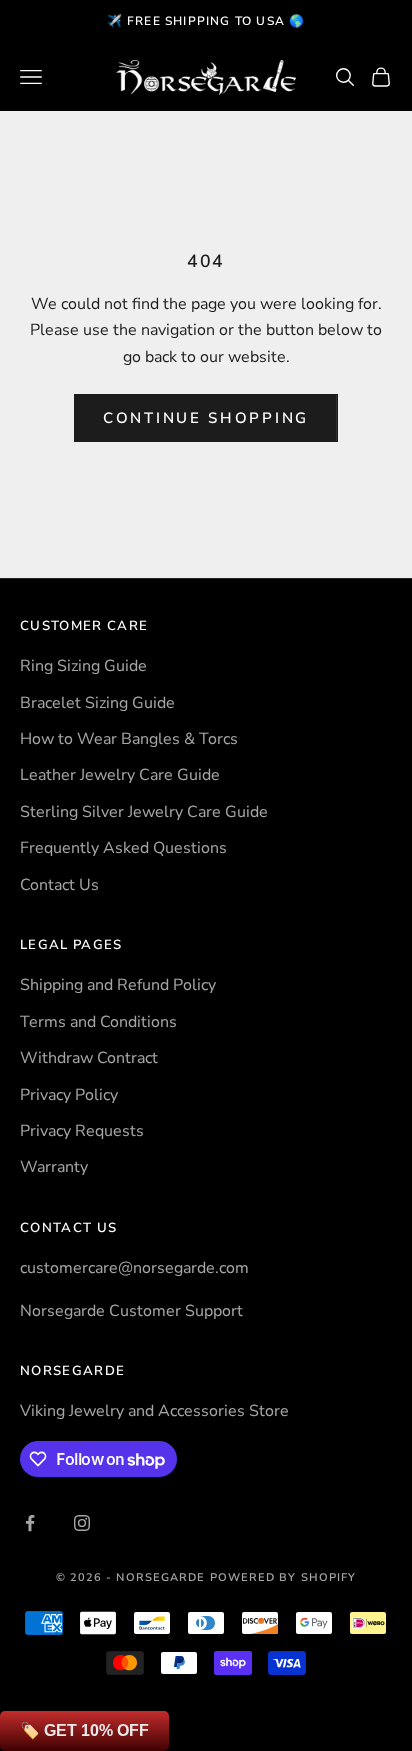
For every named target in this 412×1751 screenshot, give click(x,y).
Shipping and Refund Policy (118, 985)
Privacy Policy (69, 1095)
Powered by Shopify (283, 1577)
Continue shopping (206, 418)
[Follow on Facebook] (30, 1523)
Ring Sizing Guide (83, 666)
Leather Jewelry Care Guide (120, 775)
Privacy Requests (82, 1131)
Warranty (54, 1167)
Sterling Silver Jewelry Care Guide (144, 812)
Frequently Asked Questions (123, 848)
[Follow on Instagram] (82, 1523)
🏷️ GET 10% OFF (84, 1730)
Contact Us (59, 885)
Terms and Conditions (98, 1022)
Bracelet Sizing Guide (97, 703)
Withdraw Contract (89, 1058)
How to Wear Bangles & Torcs (129, 739)
